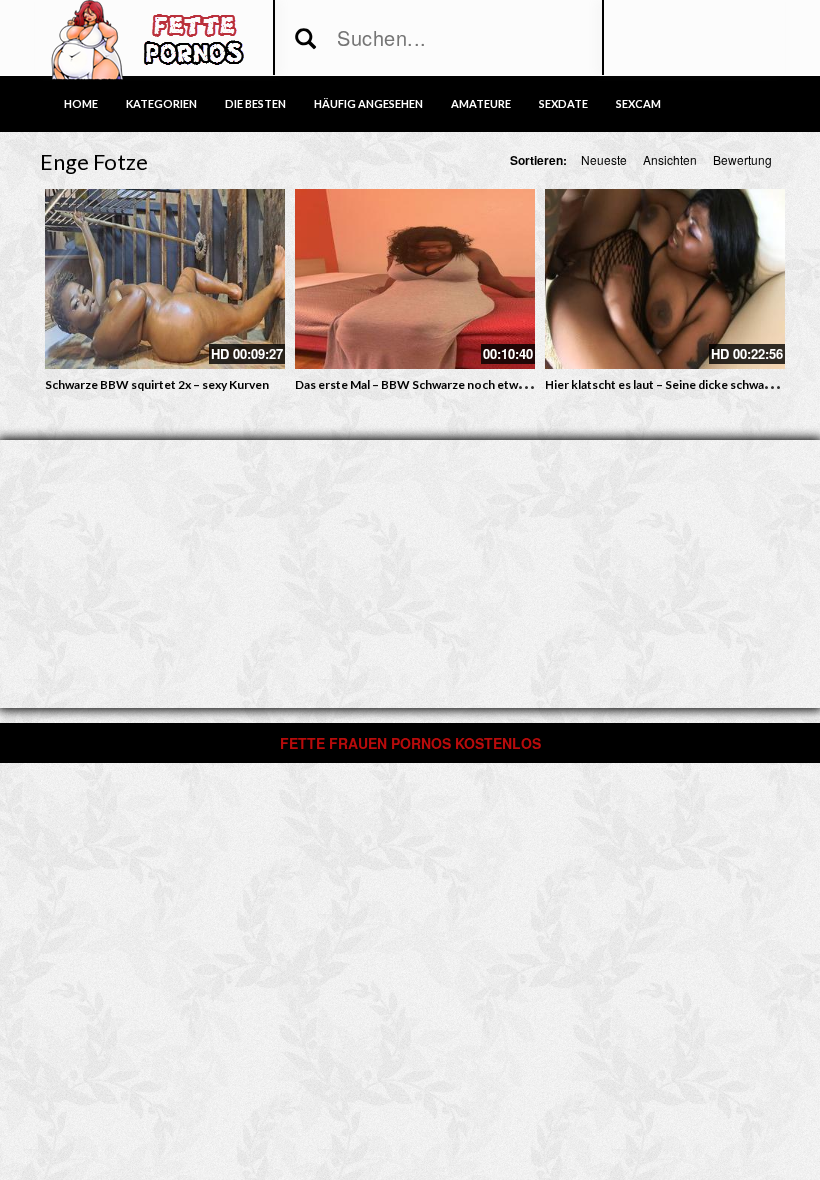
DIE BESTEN (255, 103)
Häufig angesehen (368, 103)
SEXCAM (638, 103)
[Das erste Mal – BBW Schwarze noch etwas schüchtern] (415, 279)
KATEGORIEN (161, 103)
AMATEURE (481, 103)
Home (81, 103)
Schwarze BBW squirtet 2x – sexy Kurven (157, 384)
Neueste (604, 159)
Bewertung (742, 159)
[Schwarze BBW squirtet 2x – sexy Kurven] (165, 279)
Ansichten (670, 159)
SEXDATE (563, 103)
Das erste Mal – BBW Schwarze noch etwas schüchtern (445, 384)
